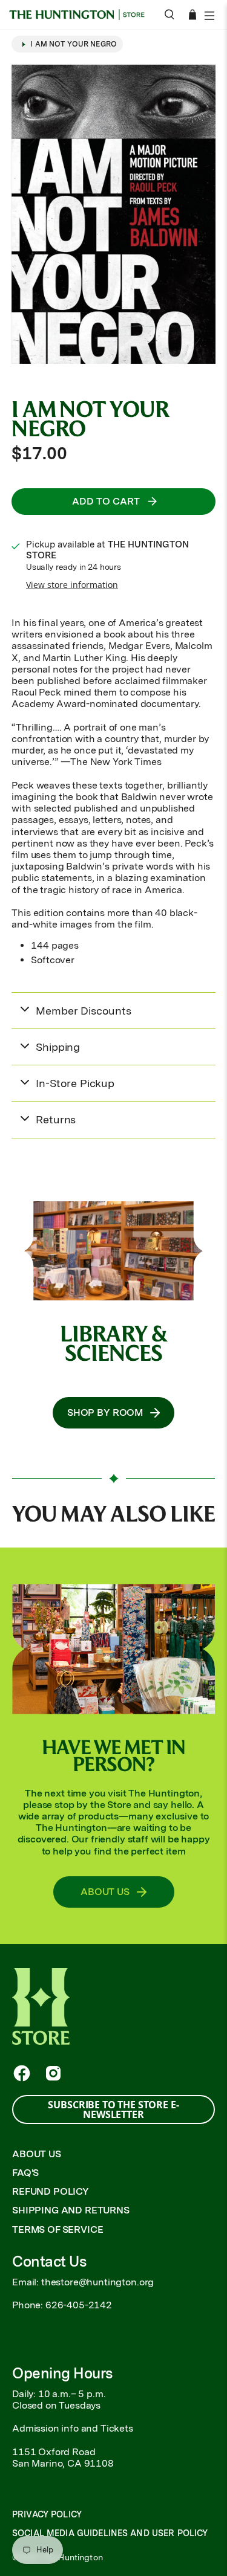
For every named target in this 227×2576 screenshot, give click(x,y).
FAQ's (25, 2173)
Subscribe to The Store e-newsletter (113, 2110)
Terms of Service (58, 2229)
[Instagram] (53, 2073)
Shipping (58, 1047)
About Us (37, 2154)
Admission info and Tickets (73, 2428)
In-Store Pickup (75, 1083)
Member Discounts (83, 1011)
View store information (72, 585)
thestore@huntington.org (97, 2282)
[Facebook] (22, 2073)
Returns (56, 1119)
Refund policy (51, 2191)
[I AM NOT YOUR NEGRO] (113, 214)
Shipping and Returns (71, 2210)
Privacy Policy (47, 2514)
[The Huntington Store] (81, 15)
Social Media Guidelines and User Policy (110, 2533)
